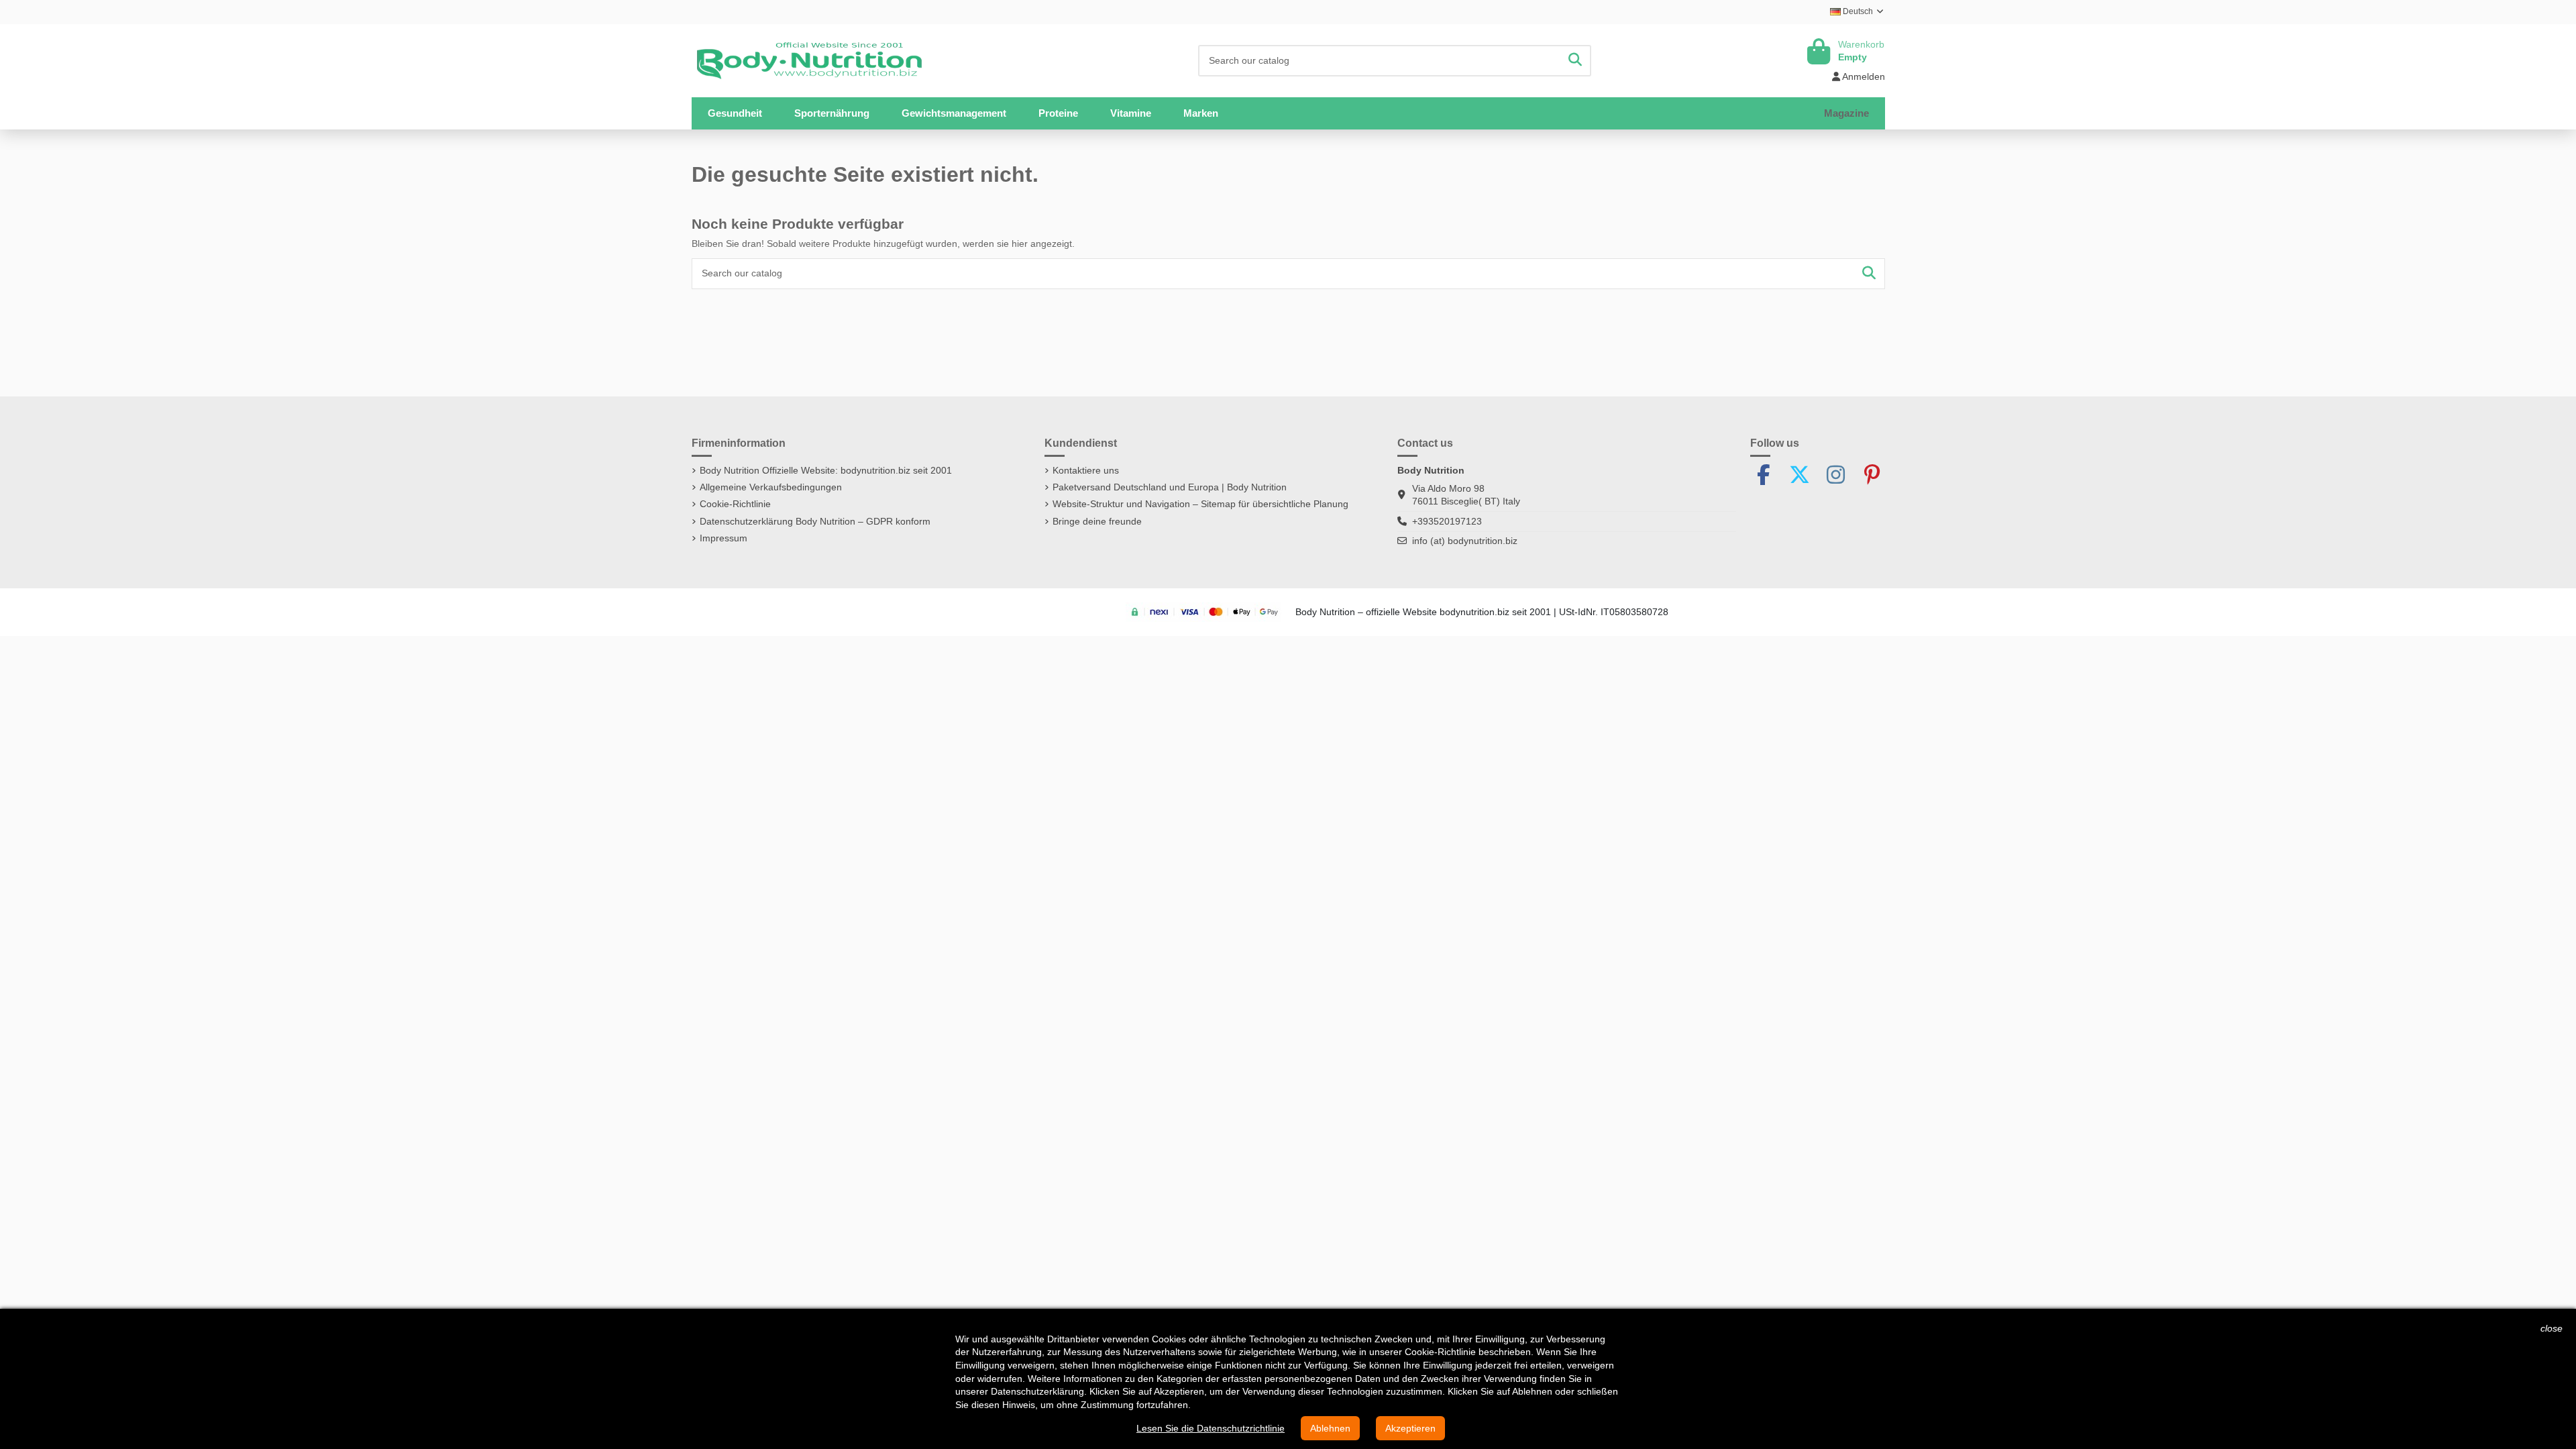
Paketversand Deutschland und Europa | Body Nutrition (1170, 487)
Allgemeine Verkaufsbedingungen (771, 487)
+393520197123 (1447, 521)
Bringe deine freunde (1097, 521)
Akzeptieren (1410, 1428)
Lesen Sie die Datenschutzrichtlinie (1211, 1428)
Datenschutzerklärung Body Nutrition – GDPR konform (815, 521)
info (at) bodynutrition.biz (1465, 541)
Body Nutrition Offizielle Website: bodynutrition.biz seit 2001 (826, 470)
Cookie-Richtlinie (735, 504)
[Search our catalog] (1575, 61)
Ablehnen (1330, 1428)
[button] (832, 113)
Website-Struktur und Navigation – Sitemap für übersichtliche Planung (1200, 504)
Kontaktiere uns (1086, 470)
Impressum (723, 538)
